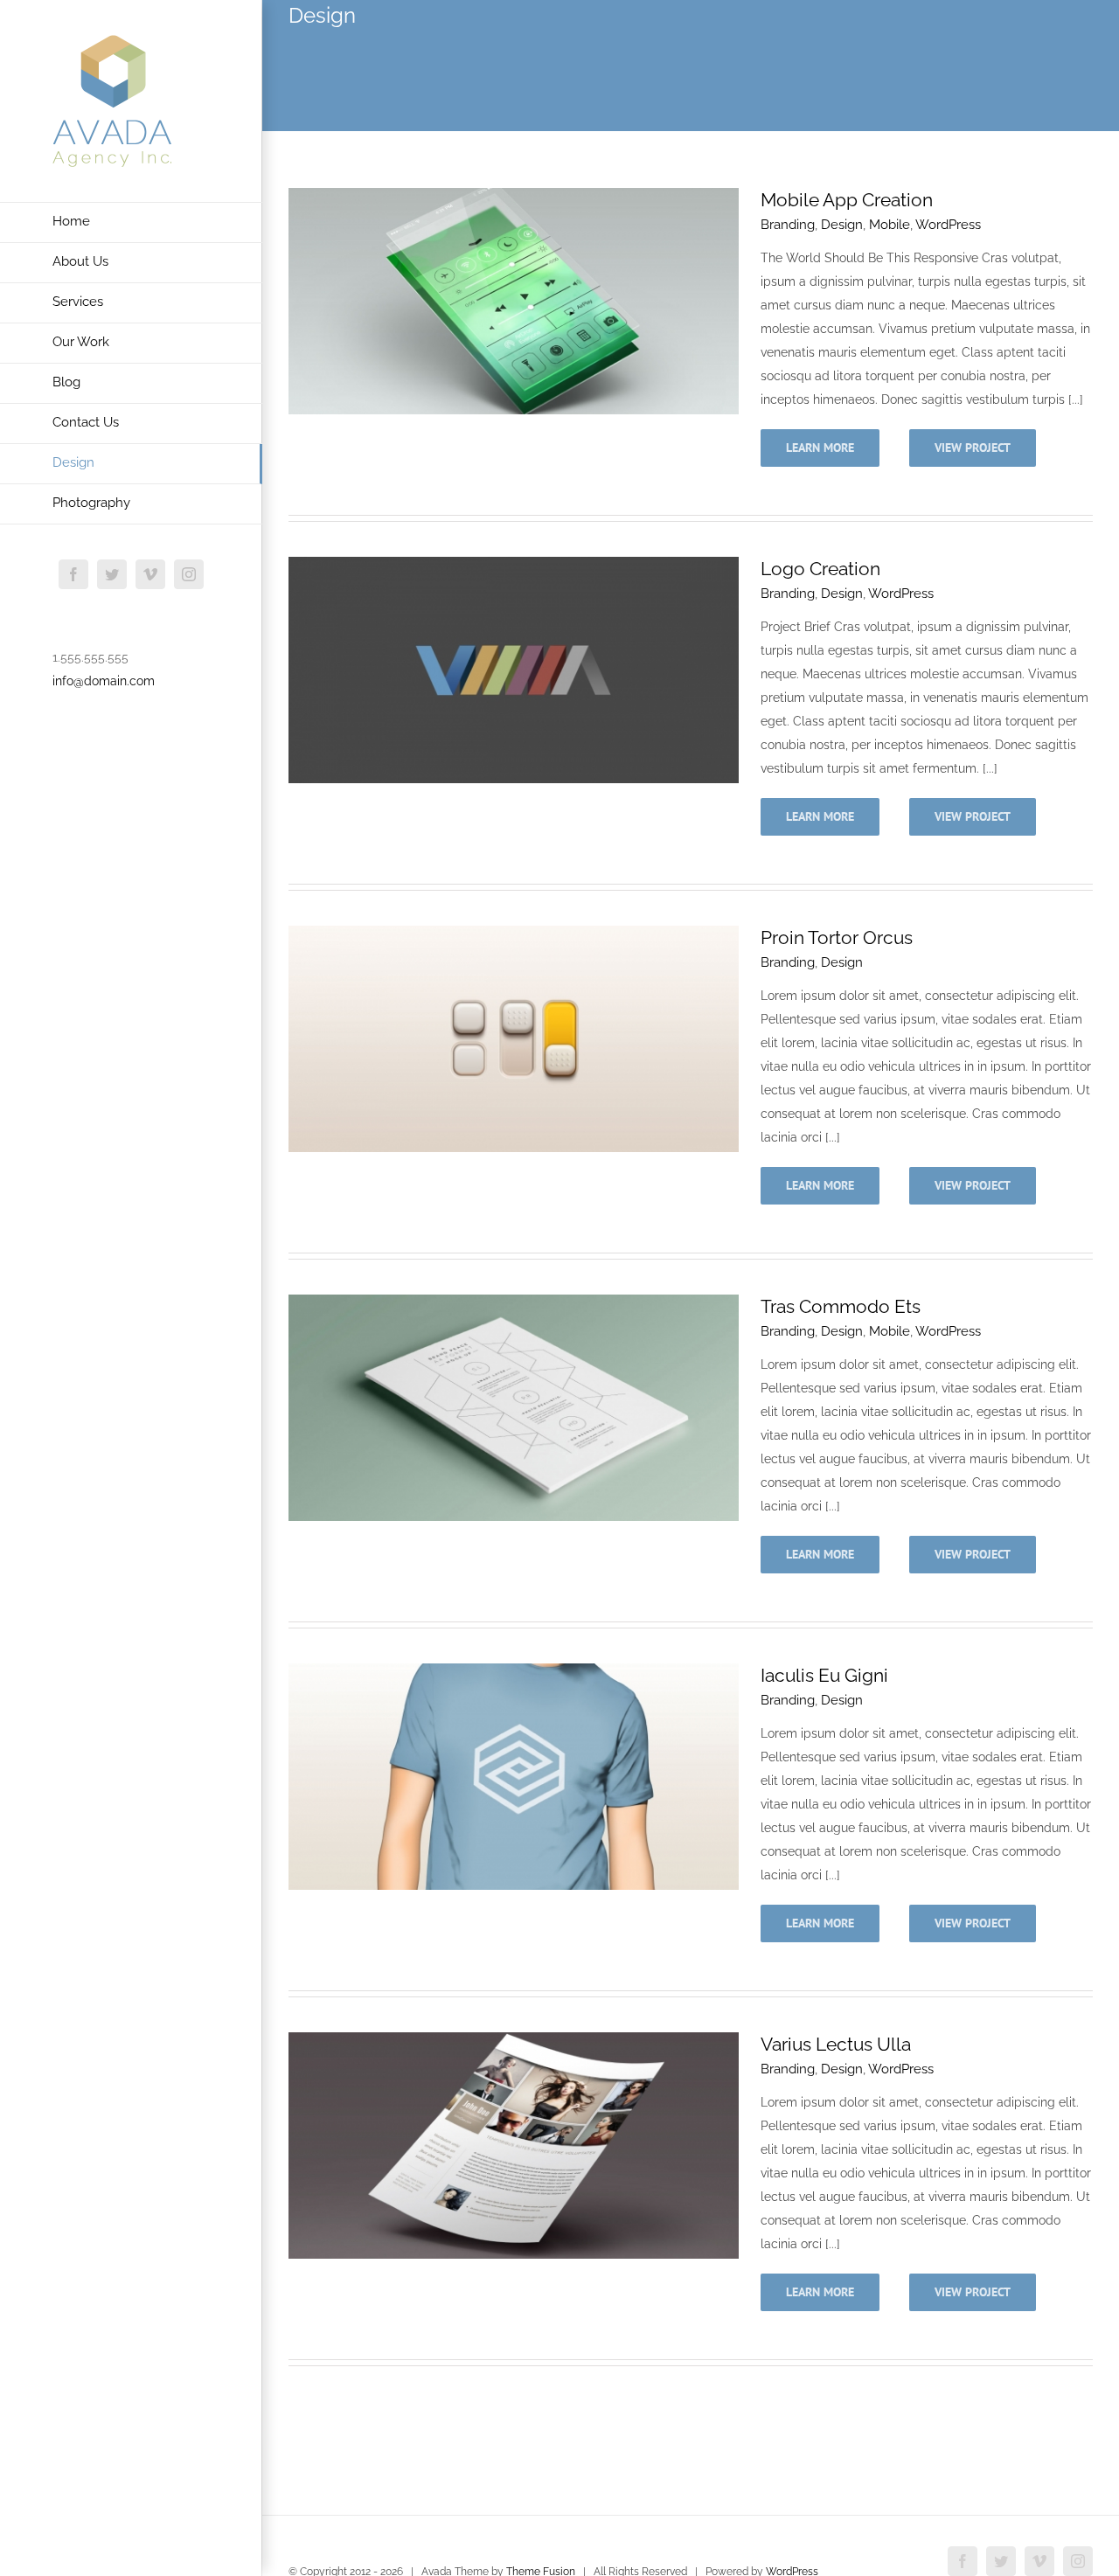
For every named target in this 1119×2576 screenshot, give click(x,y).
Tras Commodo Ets (841, 1306)
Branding (788, 225)
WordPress (948, 225)
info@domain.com (104, 681)
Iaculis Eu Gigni (824, 1675)
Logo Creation (820, 569)
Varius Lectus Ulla (836, 2044)
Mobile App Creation (847, 200)
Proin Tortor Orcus (837, 937)
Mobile (890, 225)
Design (842, 225)
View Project (973, 448)
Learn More (820, 448)
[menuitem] (131, 222)
